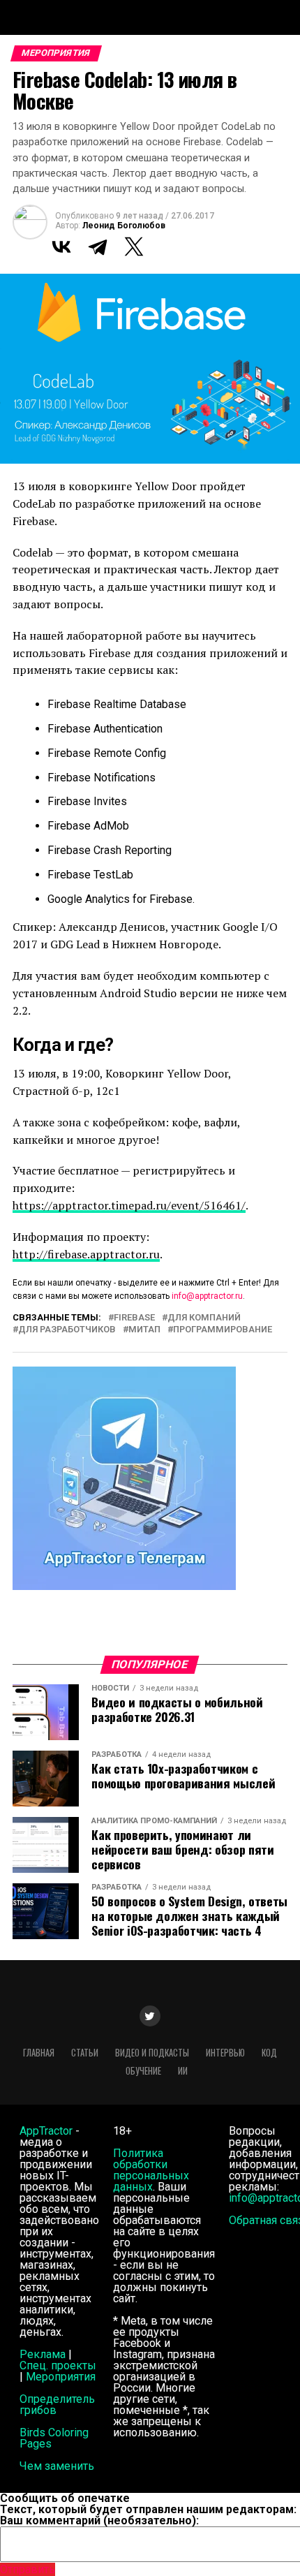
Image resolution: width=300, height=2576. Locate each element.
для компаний (204, 1318)
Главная (39, 2053)
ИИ (183, 2071)
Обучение (143, 2071)
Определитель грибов (57, 2405)
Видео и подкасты (152, 2053)
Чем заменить (57, 2466)
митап (144, 1330)
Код (269, 2053)
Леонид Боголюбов (124, 226)
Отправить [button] (28, 2569)
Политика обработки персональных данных (151, 2170)
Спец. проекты (58, 2365)
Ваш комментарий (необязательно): (99, 2520)
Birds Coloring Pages (54, 2438)
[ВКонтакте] (61, 246)
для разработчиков (67, 1330)
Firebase (134, 1318)
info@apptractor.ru (207, 1296)
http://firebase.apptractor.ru (86, 1254)
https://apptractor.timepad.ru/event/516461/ (129, 1205)
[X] (134, 246)
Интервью (225, 2053)
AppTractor (46, 2131)
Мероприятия (61, 2377)
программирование (223, 1330)
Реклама (43, 2354)
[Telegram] (98, 246)
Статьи (85, 2053)
